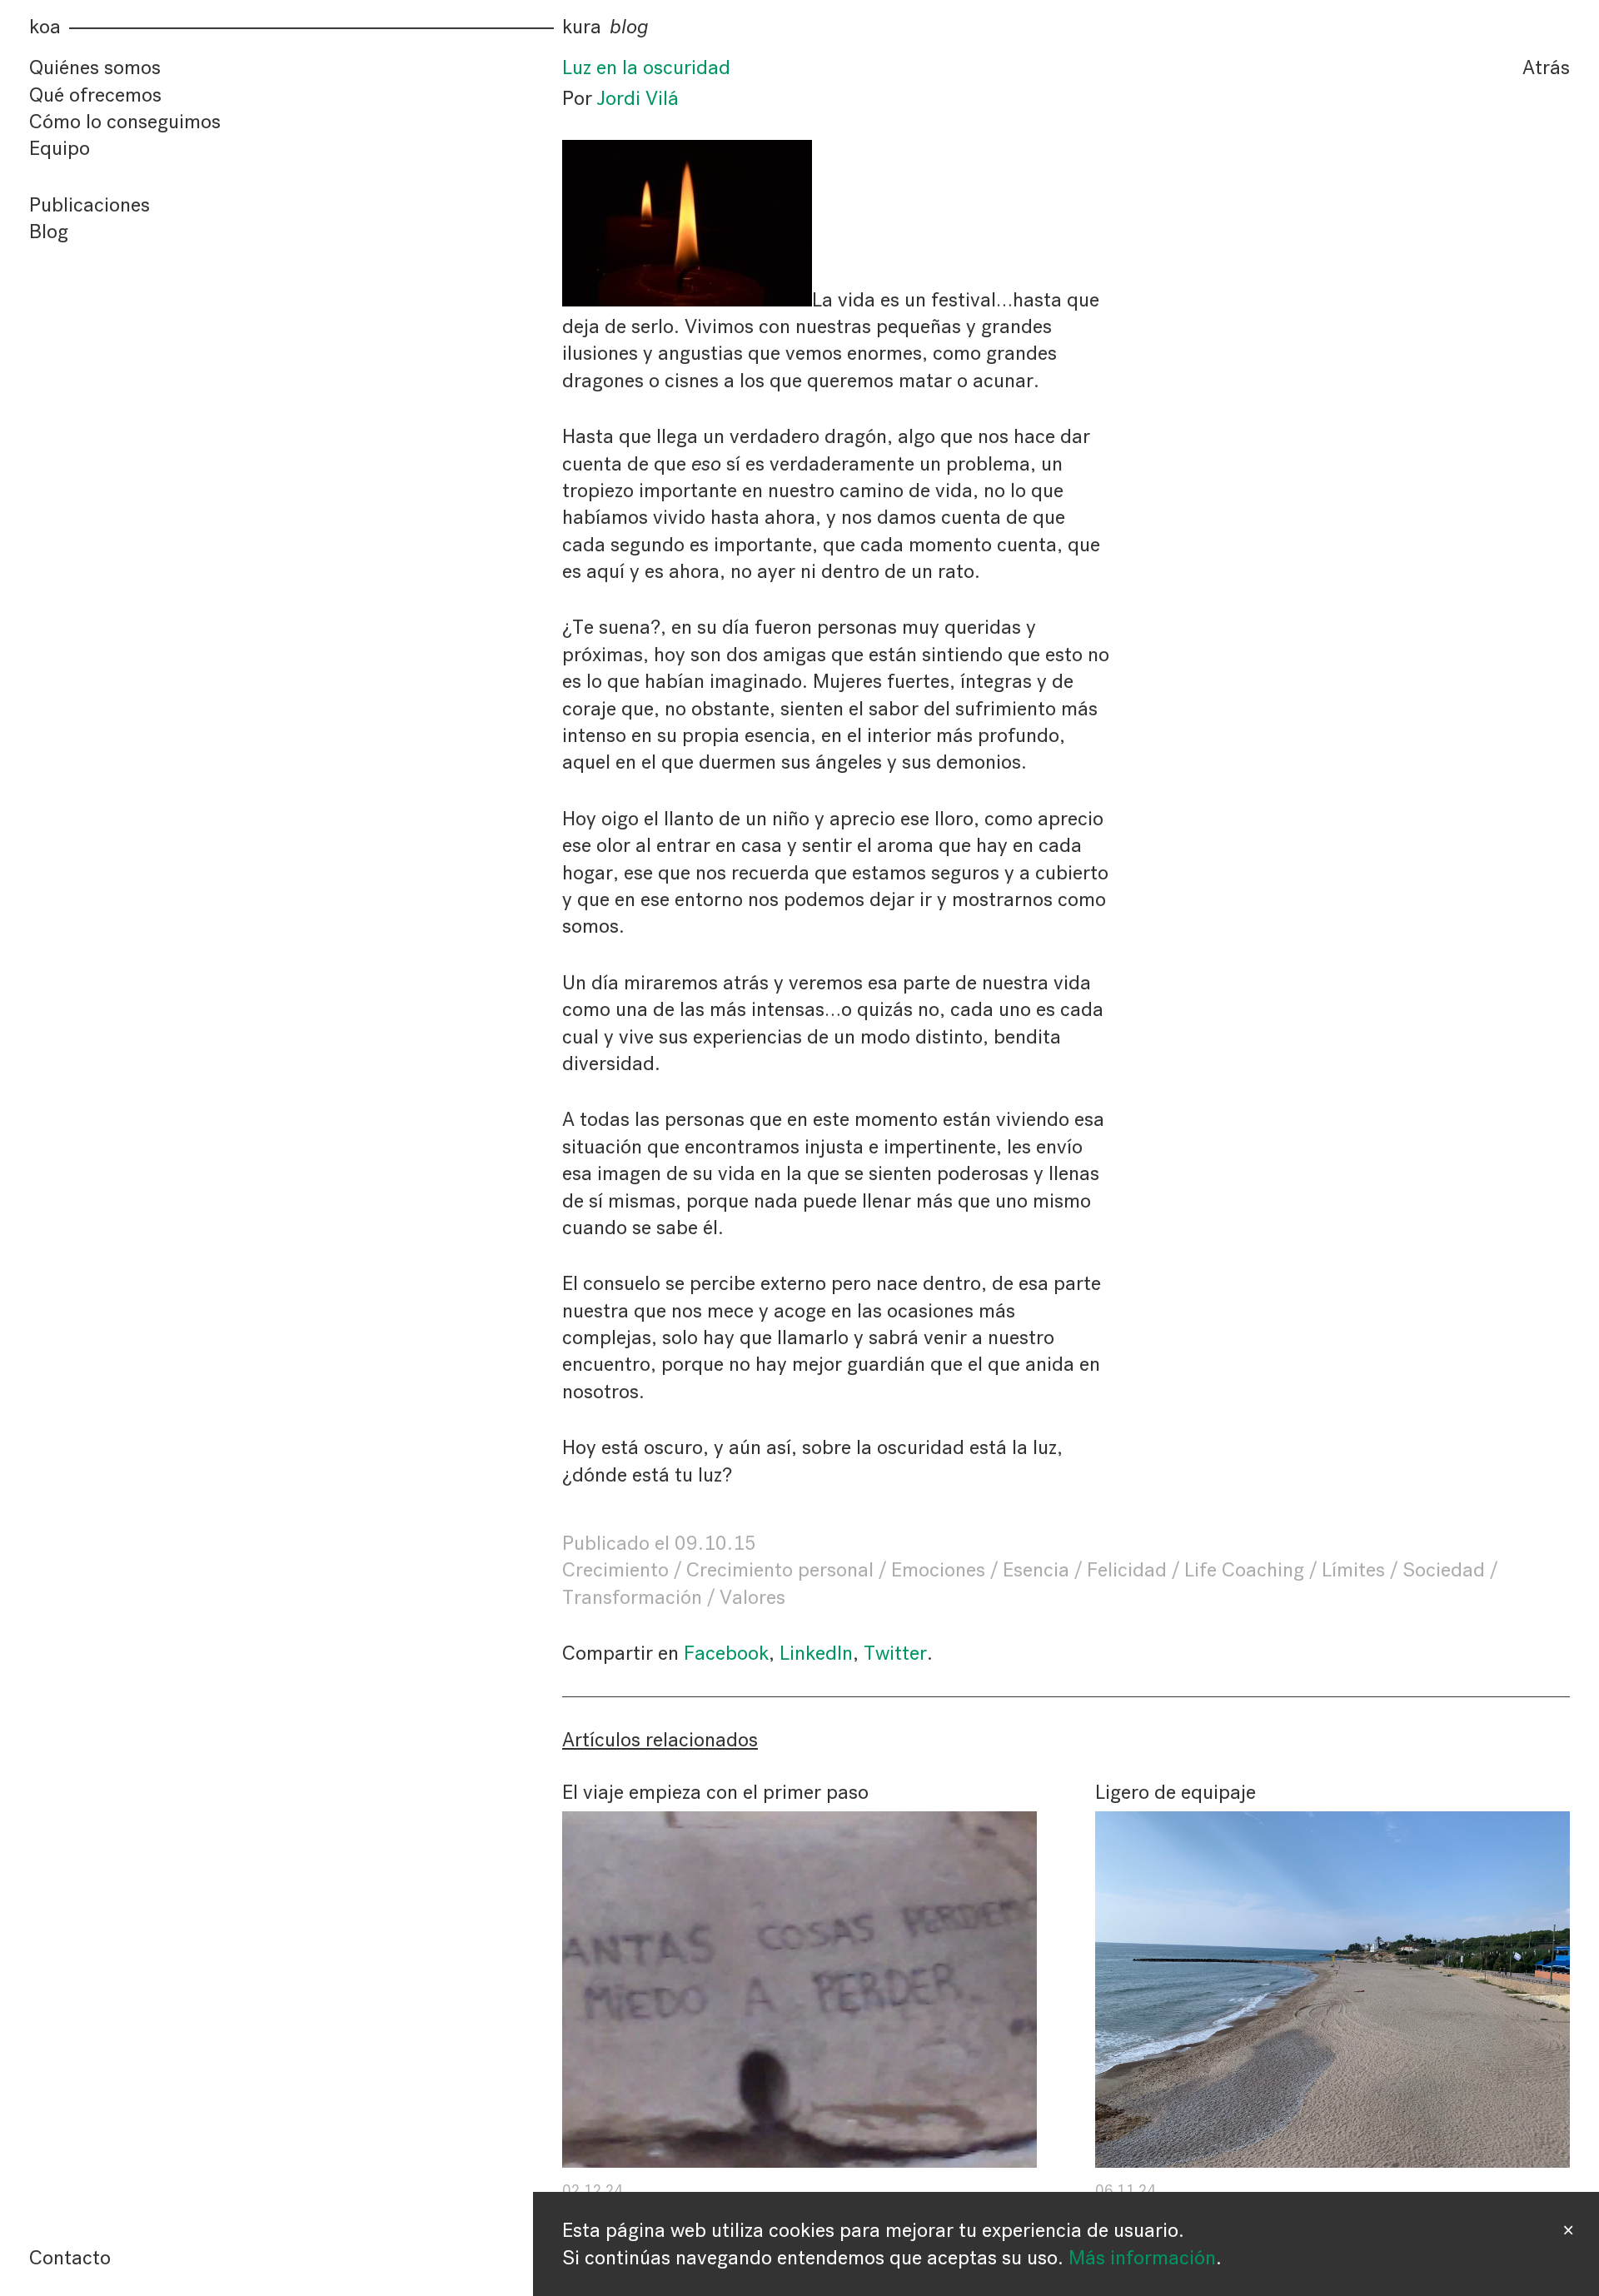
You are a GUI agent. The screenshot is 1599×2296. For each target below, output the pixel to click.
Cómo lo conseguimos (125, 122)
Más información (1142, 2258)
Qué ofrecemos (95, 95)
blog (629, 27)
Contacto (70, 2258)
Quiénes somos (95, 67)
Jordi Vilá (638, 98)
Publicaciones (90, 205)
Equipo (60, 148)
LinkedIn (816, 1653)
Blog (49, 232)
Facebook (726, 1653)
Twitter (895, 1653)
